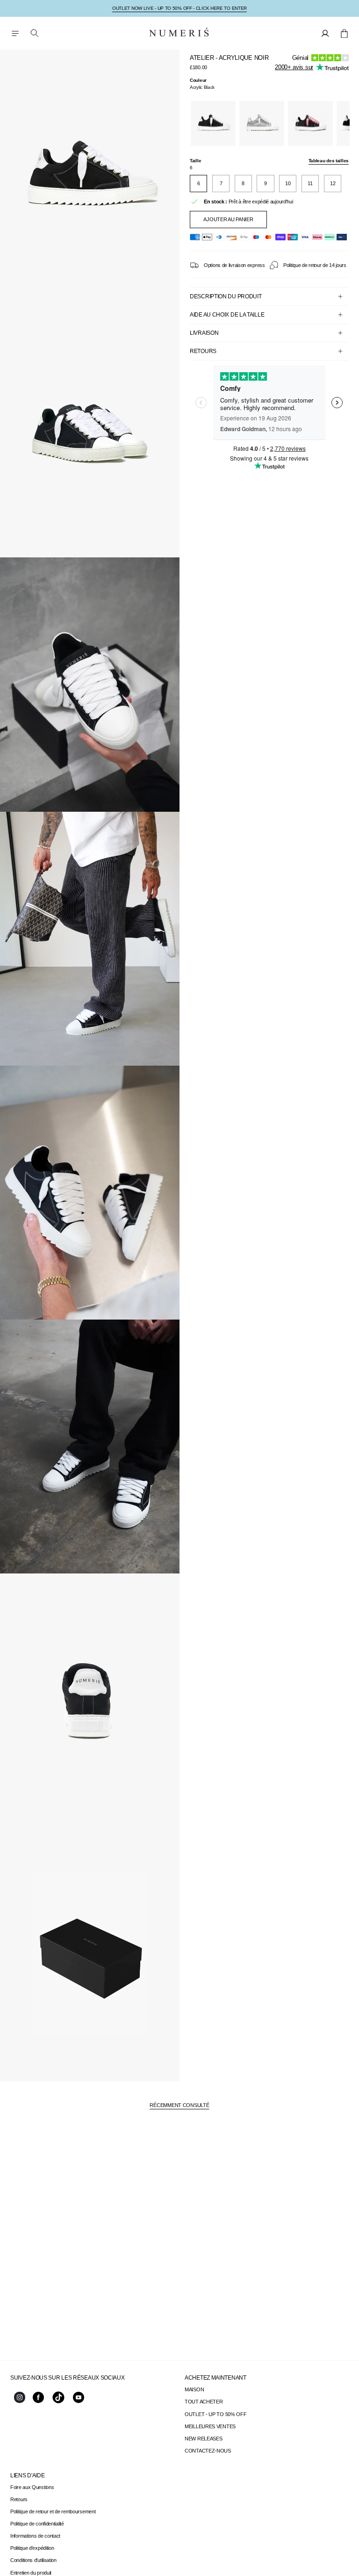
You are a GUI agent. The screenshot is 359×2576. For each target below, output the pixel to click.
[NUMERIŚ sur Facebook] (38, 2401)
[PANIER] (344, 33)
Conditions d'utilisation (33, 2560)
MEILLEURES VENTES (210, 2426)
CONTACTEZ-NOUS (208, 2451)
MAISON (194, 2389)
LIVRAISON (204, 333)
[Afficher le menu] (15, 33)
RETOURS (203, 351)
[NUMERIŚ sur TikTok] (58, 2403)
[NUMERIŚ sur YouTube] (79, 2401)
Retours (19, 2499)
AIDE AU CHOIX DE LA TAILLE (227, 315)
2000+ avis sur (294, 67)
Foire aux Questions (32, 2487)
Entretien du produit (31, 2573)
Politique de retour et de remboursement (53, 2511)
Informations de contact (35, 2536)
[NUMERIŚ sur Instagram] (20, 2401)
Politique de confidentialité (37, 2524)
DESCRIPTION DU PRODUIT (226, 296)
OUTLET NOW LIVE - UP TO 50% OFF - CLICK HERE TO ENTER (179, 8)
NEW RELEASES (203, 2439)
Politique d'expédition (32, 2548)
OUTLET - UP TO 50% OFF (215, 2414)
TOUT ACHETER (204, 2402)
